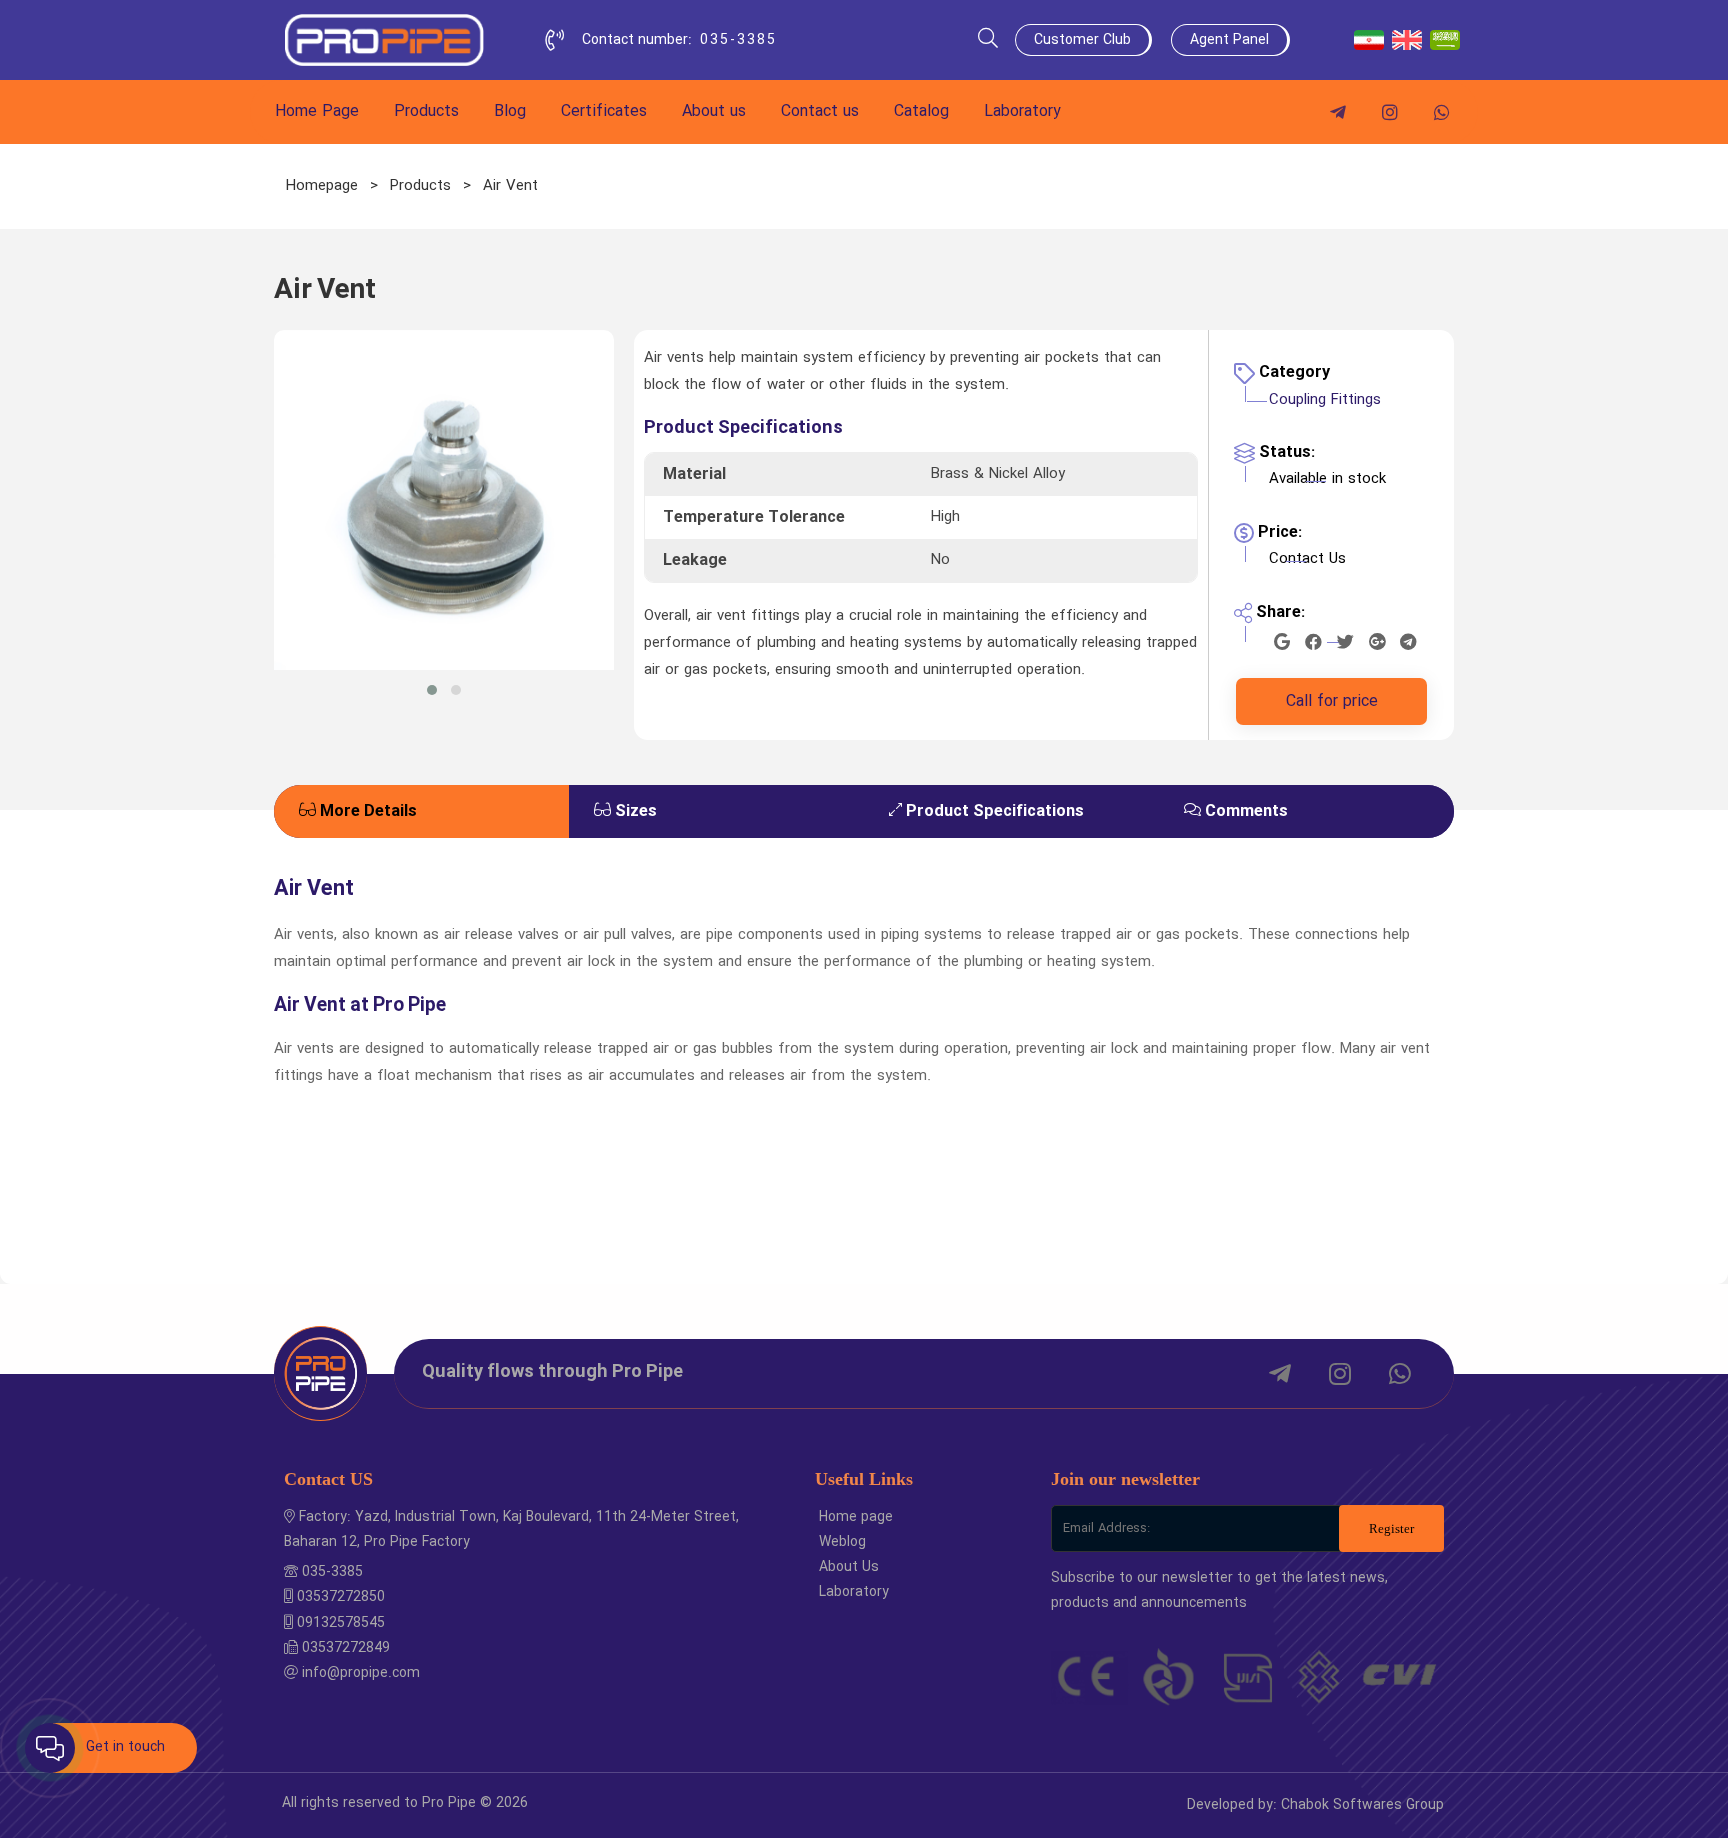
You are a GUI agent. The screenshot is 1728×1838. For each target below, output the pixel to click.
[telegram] (1338, 112)
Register (1391, 1528)
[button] (432, 690)
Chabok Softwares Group (1362, 1805)
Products (420, 186)
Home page (856, 1517)
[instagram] (1390, 112)
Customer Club (1082, 40)
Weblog (842, 1542)
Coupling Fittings (1325, 400)
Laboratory (854, 1592)
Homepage (322, 186)
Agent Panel (1229, 40)
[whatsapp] (1442, 112)
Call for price (1332, 701)
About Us (849, 1567)
